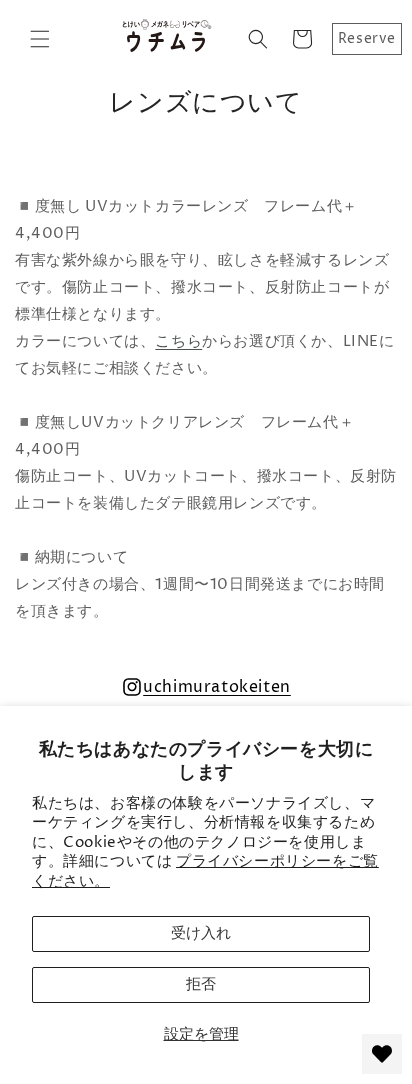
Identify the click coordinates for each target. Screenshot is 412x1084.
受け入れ (201, 933)
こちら (178, 341)
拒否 (201, 984)
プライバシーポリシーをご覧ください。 (205, 871)
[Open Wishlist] (382, 1054)
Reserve (367, 38)
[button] (40, 39)
